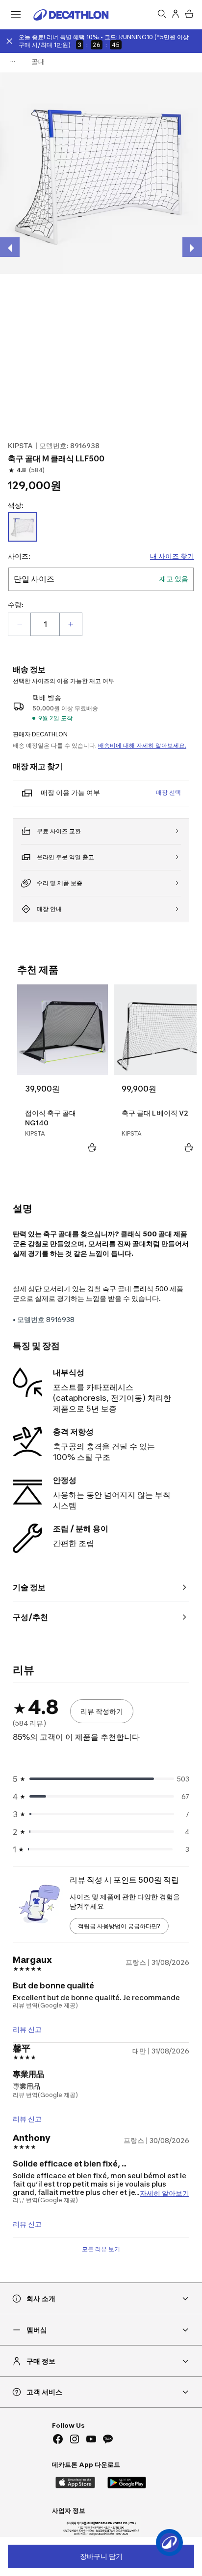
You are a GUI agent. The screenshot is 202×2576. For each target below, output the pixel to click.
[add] (71, 624)
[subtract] (20, 624)
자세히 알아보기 (164, 2193)
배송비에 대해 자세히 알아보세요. (142, 745)
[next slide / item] (192, 247)
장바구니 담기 (101, 2556)
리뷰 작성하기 (102, 1711)
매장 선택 (168, 792)
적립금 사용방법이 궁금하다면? (119, 1926)
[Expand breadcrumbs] (13, 62)
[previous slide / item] (10, 247)
